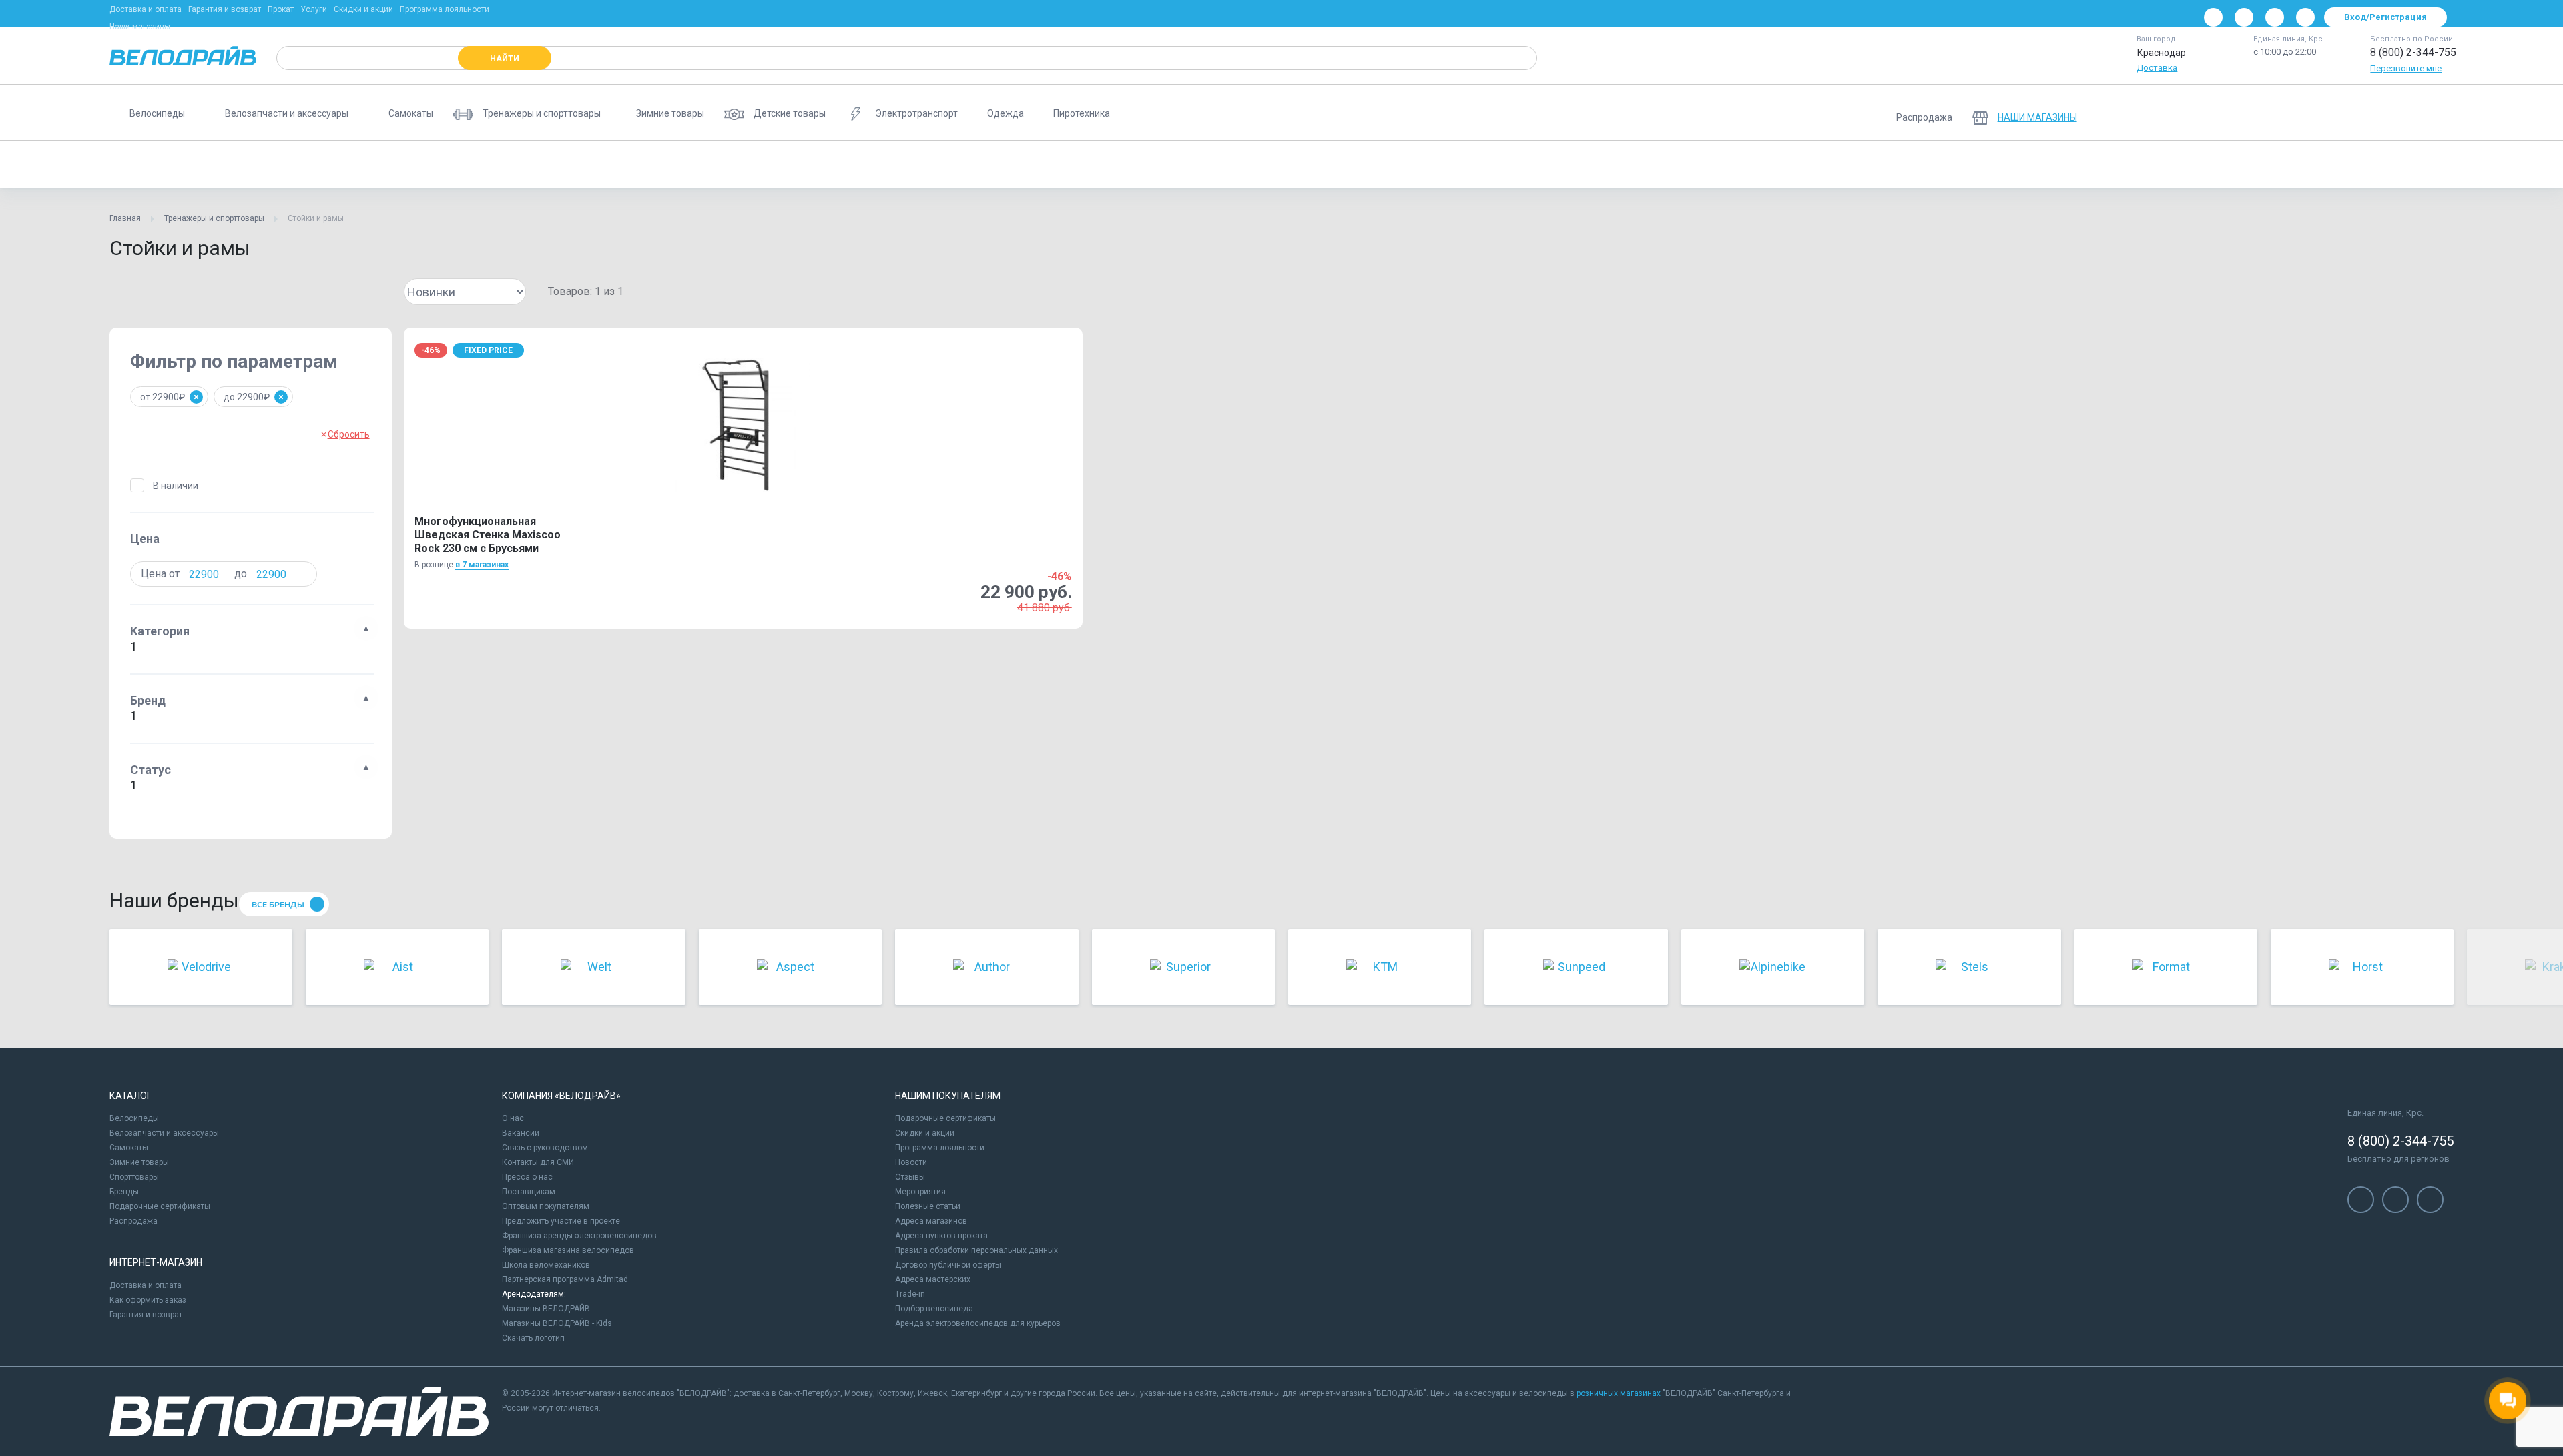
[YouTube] (2244, 17)
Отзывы (910, 1177)
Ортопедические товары (1085, 164)
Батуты (788, 164)
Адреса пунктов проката (941, 1236)
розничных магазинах (1619, 1393)
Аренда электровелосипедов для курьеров (978, 1323)
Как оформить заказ (148, 1300)
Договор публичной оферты (948, 1265)
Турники (1418, 164)
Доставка (2157, 68)
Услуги (314, 9)
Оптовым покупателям (546, 1206)
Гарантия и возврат (225, 9)
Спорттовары (134, 1177)
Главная (125, 218)
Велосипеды (134, 1118)
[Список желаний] (2403, 113)
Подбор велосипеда (934, 1309)
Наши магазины (140, 27)
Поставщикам (529, 1192)
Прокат (281, 9)
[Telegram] (2275, 17)
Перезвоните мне (2406, 68)
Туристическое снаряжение (1928, 164)
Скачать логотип (533, 1338)
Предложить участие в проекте (561, 1221)
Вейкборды (2035, 164)
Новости (911, 1162)
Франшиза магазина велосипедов (568, 1250)
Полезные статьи (928, 1206)
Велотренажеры (400, 164)
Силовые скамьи (973, 164)
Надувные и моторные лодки (1315, 164)
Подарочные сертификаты (160, 1206)
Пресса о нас (527, 1177)
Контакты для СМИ (538, 1162)
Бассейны (2211, 164)
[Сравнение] (2368, 113)
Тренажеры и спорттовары (214, 218)
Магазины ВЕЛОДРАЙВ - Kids (557, 1323)
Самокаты (129, 1148)
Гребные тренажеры (871, 164)
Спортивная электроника (1513, 164)
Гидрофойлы (2402, 164)
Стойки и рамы (150, 164)
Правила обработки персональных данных (976, 1250)
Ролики (324, 164)
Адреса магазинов (931, 1221)
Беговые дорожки (244, 164)
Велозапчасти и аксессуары (164, 1133)
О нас (513, 1118)
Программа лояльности (445, 9)
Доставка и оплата (146, 9)
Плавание (1612, 164)
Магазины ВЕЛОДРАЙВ (546, 1309)
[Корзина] (2438, 113)
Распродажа (133, 1221)
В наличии (176, 486)
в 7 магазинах (482, 565)
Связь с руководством (545, 1148)
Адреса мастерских (933, 1279)
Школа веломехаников (546, 1265)
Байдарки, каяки (1195, 164)
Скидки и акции (363, 9)
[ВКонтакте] (2213, 17)
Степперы (1681, 164)
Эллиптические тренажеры (515, 164)
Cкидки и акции (925, 1133)
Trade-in (910, 1294)
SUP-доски (723, 164)
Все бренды (278, 905)
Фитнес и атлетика (635, 164)
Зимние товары (139, 1162)
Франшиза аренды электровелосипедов (579, 1236)
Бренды (124, 1192)
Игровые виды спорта (2304, 164)
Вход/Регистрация (2385, 17)
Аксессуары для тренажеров (1787, 164)
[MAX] (2305, 17)
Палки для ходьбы (2124, 164)
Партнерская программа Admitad (565, 1279)
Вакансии (521, 1133)
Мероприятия (920, 1192)
